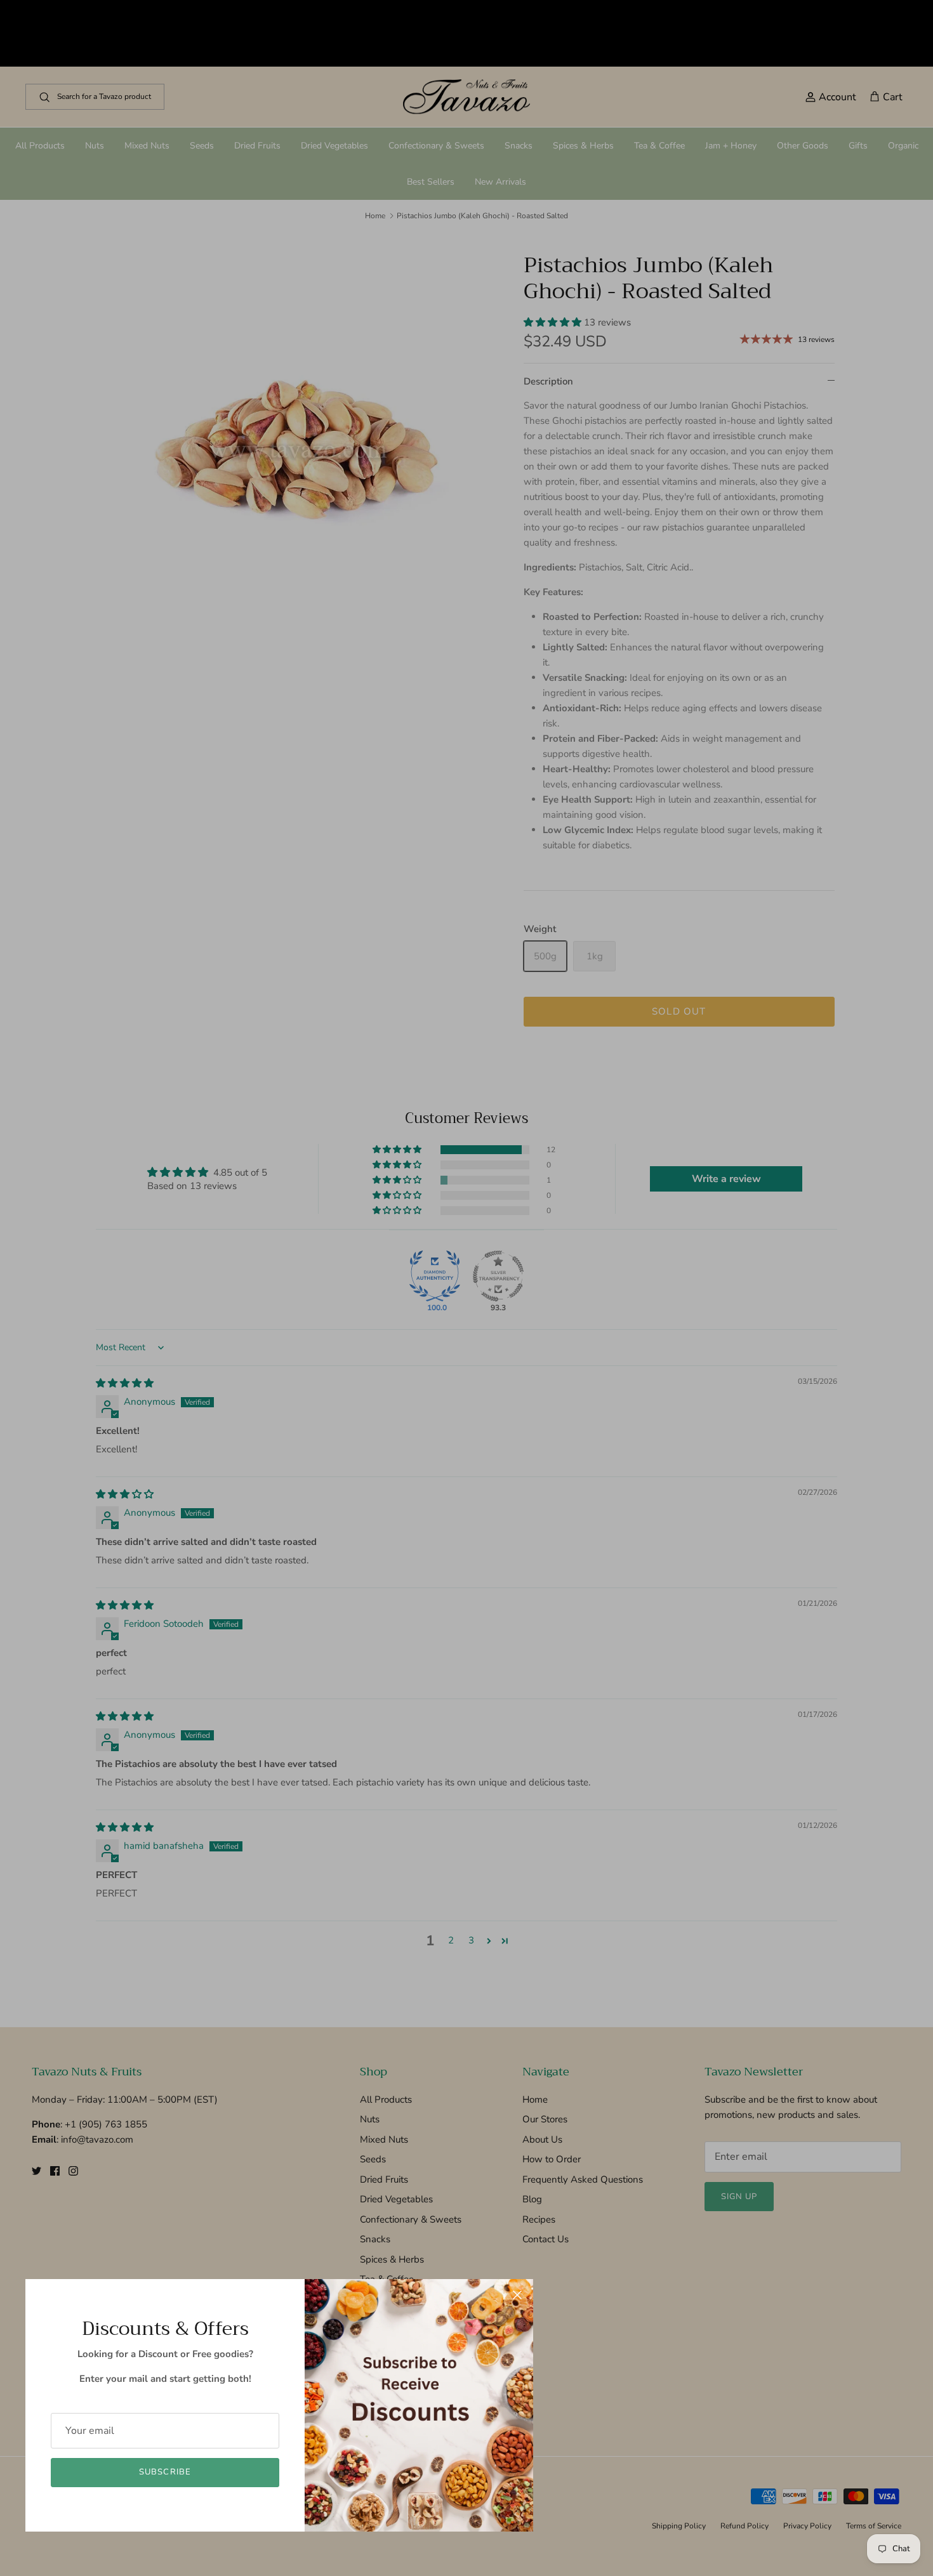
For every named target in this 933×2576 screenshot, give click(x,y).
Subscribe (165, 2472)
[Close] (517, 2295)
